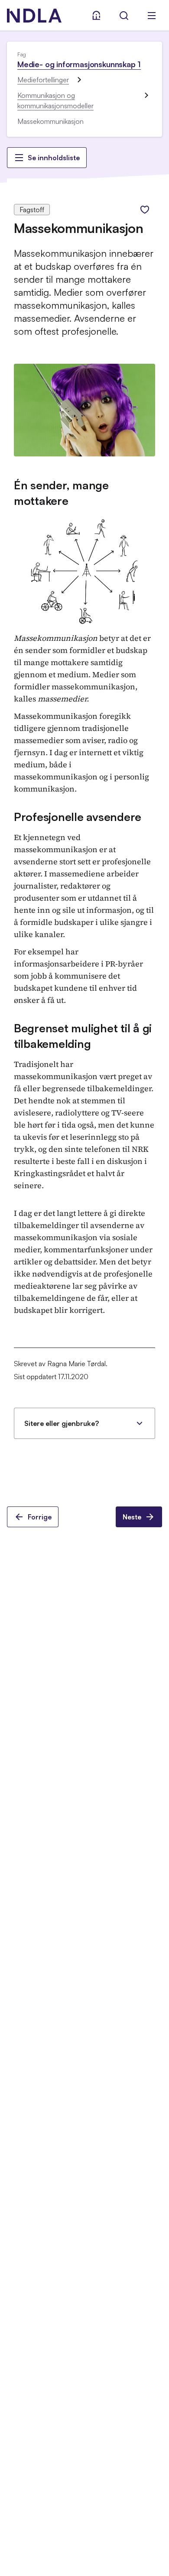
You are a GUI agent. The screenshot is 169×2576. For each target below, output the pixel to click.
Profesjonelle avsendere (78, 817)
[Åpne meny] (152, 16)
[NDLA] (34, 16)
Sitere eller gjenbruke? (62, 1423)
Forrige (40, 1517)
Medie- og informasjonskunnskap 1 (79, 64)
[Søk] (124, 16)
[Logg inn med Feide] (96, 16)
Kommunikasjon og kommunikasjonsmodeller (55, 100)
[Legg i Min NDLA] (145, 210)
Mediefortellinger (43, 80)
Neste (132, 1517)
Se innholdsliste (54, 158)
